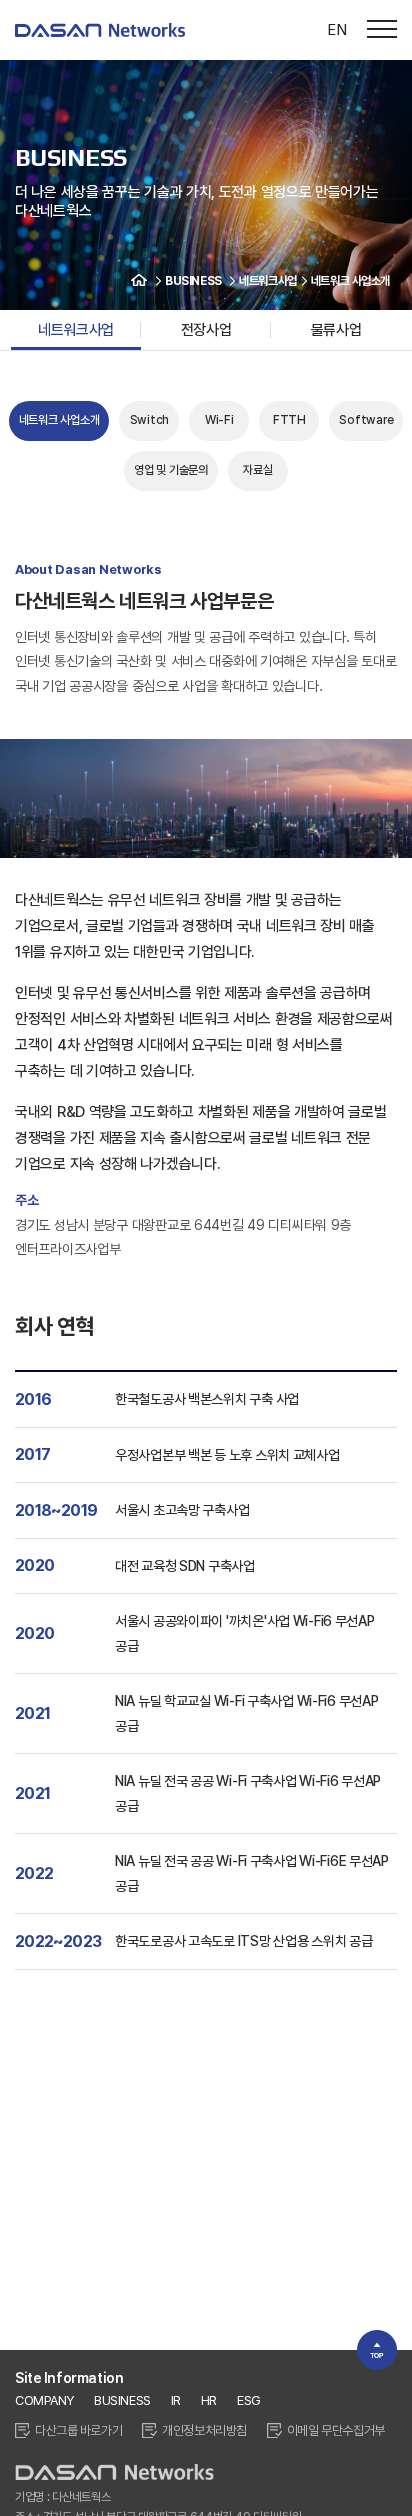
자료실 (257, 470)
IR (176, 2400)
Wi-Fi (219, 420)
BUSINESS (122, 2400)
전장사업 (206, 330)
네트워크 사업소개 (59, 420)
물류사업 (336, 330)
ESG (249, 2400)
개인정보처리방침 (204, 2430)
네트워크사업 (75, 330)
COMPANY (44, 2400)
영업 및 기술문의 (171, 470)
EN (337, 29)
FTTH (289, 420)
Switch (150, 420)
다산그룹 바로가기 (78, 2430)
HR (209, 2400)
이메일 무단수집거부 (336, 2430)
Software (366, 420)
